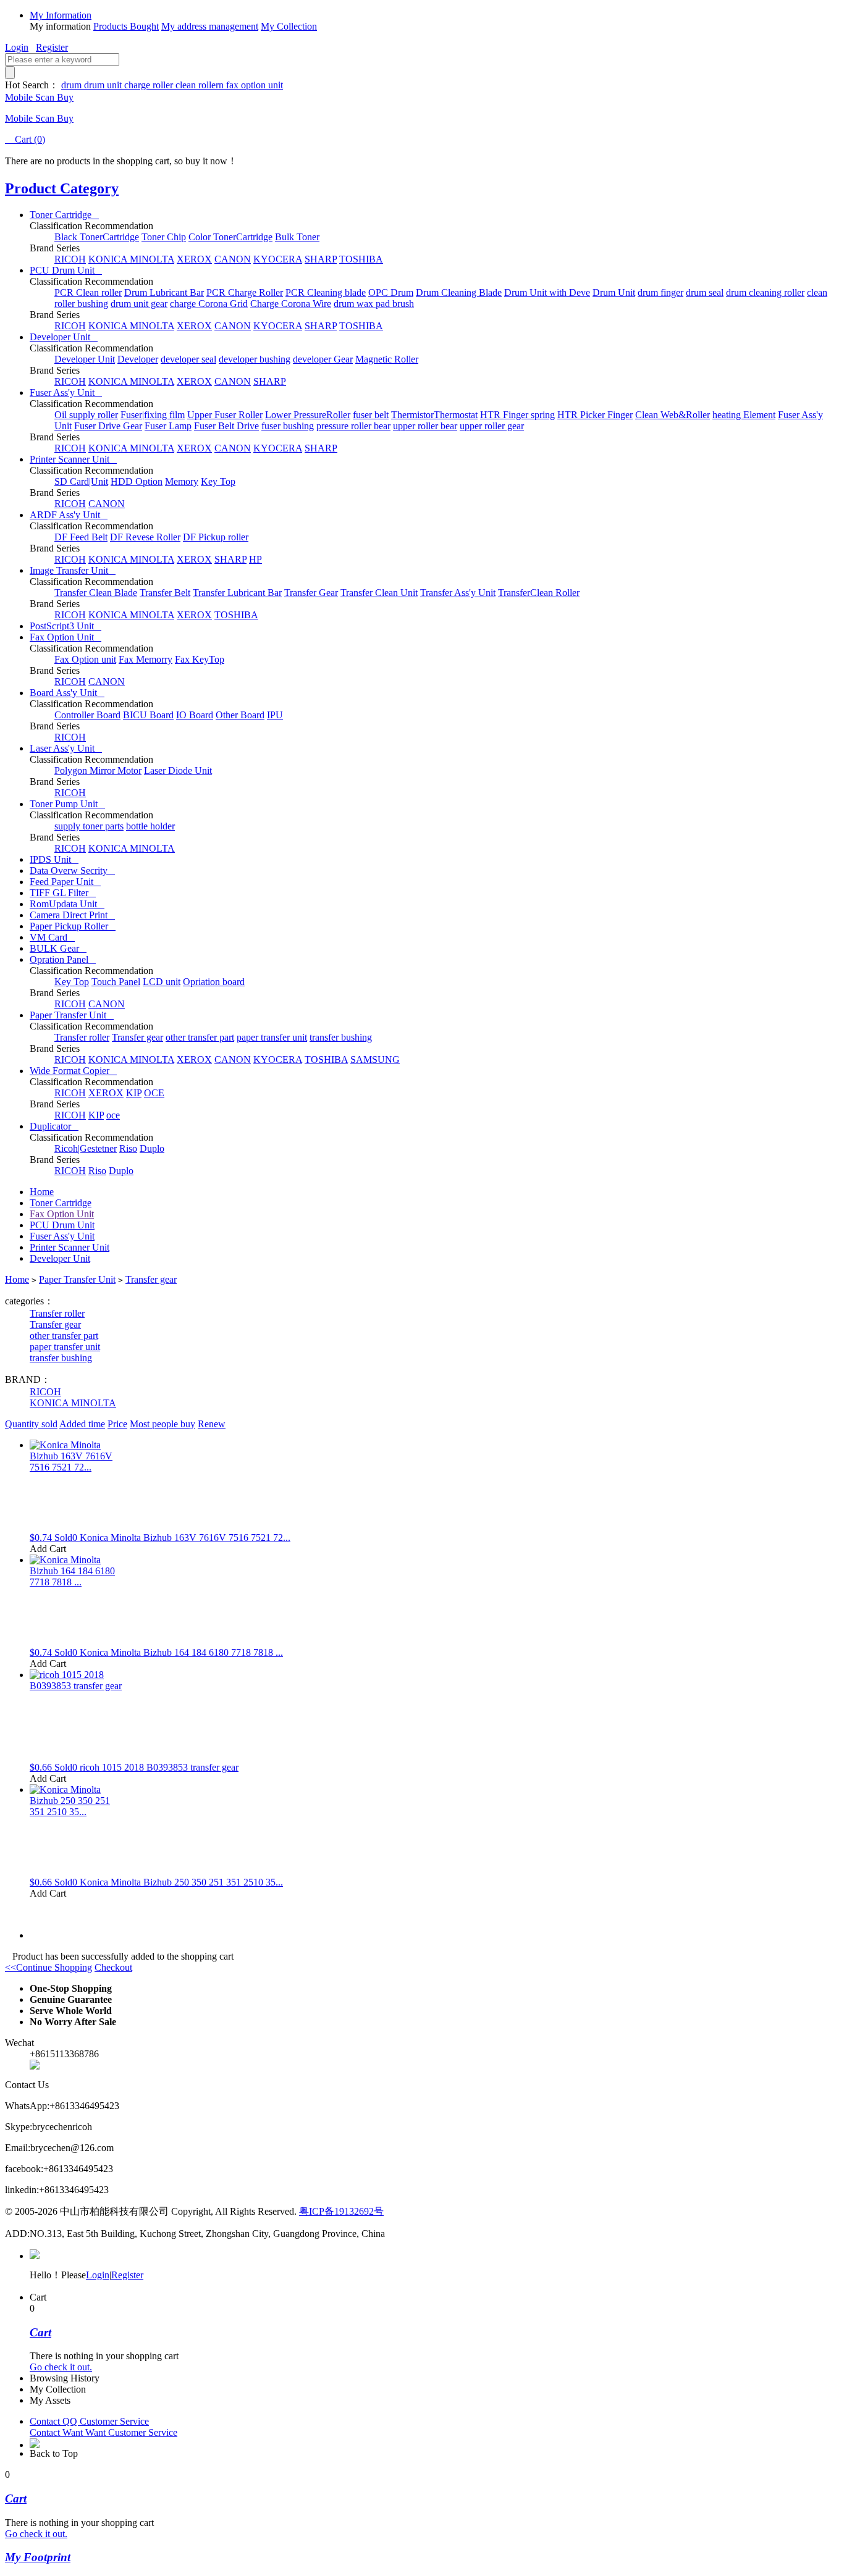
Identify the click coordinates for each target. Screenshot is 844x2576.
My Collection (289, 26)
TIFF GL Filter (63, 893)
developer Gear (323, 359)
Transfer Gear (311, 593)
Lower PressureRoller (308, 415)
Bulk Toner (297, 237)
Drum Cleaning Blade (459, 292)
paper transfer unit (272, 1037)
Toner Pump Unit (67, 804)
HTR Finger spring (517, 415)
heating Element (744, 415)
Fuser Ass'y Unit (66, 392)
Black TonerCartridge (97, 237)
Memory (182, 481)
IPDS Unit (54, 859)
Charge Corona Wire (291, 304)
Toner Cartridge (64, 215)
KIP (134, 1093)
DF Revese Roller (145, 537)
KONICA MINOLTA (131, 259)
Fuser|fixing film (153, 415)
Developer (138, 359)
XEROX (194, 259)
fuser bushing (288, 426)
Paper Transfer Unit (72, 1015)
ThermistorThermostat (434, 415)
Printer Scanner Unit (73, 459)
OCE (154, 1093)
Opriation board (214, 982)
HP (255, 559)
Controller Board (87, 715)
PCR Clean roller (88, 292)
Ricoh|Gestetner (86, 1148)
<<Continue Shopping (49, 1967)
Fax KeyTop (200, 659)
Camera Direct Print (72, 915)
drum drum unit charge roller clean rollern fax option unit (172, 85)
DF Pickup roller (216, 537)
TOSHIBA (361, 259)
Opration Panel (63, 959)
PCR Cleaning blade (326, 292)
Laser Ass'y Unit (66, 748)
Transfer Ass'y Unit (458, 593)
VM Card (52, 937)
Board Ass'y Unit (67, 693)
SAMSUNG (375, 1059)
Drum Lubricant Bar (164, 292)
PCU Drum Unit (66, 270)
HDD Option (137, 481)
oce (113, 1115)
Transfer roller (82, 1037)
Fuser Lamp (168, 426)
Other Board (240, 715)
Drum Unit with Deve (547, 292)
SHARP (321, 259)
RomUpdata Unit (67, 904)
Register (52, 47)
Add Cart (48, 1549)
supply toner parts (89, 826)
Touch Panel (116, 982)
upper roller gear (492, 426)
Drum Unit (614, 292)
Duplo (152, 1148)
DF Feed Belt (81, 537)
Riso (128, 1148)
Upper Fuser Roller (225, 415)
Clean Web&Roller (673, 415)
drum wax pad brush (374, 304)
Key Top (218, 481)
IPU (275, 715)
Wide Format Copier (73, 1071)
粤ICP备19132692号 (341, 2211)
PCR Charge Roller (245, 292)
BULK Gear (58, 948)
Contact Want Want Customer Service (103, 2432)
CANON (233, 259)
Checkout (113, 1967)
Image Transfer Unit (73, 570)
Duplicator (54, 1126)
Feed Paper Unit (65, 882)
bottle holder (150, 826)
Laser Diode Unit (178, 770)
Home (42, 1192)
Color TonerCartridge (230, 237)
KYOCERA (278, 259)
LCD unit (162, 982)
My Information (61, 15)
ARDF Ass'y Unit (69, 515)
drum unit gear (139, 304)
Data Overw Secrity (72, 871)
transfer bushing (341, 1037)
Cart (25, 139)
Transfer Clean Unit (379, 593)
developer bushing (255, 359)
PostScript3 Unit (65, 626)
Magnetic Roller (387, 359)
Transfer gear (137, 1037)
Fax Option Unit (65, 637)
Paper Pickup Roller (73, 926)
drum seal (705, 292)
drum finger (660, 292)
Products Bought (126, 26)
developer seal (188, 359)
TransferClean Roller (539, 593)
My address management (210, 26)
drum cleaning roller (765, 292)
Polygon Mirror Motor (98, 770)
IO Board (195, 715)
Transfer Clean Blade (96, 593)
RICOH (70, 259)
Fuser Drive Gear (108, 426)
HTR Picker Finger (595, 415)
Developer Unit (64, 337)
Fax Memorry (146, 659)
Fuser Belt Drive (226, 426)
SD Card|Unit (81, 481)
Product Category (62, 188)
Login (17, 47)
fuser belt (371, 415)
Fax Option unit (85, 659)
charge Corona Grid (209, 304)
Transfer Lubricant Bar (237, 593)
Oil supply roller (86, 415)
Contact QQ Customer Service (89, 2421)
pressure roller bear (353, 426)
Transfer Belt (165, 593)
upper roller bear (425, 426)
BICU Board (148, 715)
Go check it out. (61, 2367)
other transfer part (200, 1037)
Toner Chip (164, 237)
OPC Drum (391, 292)
